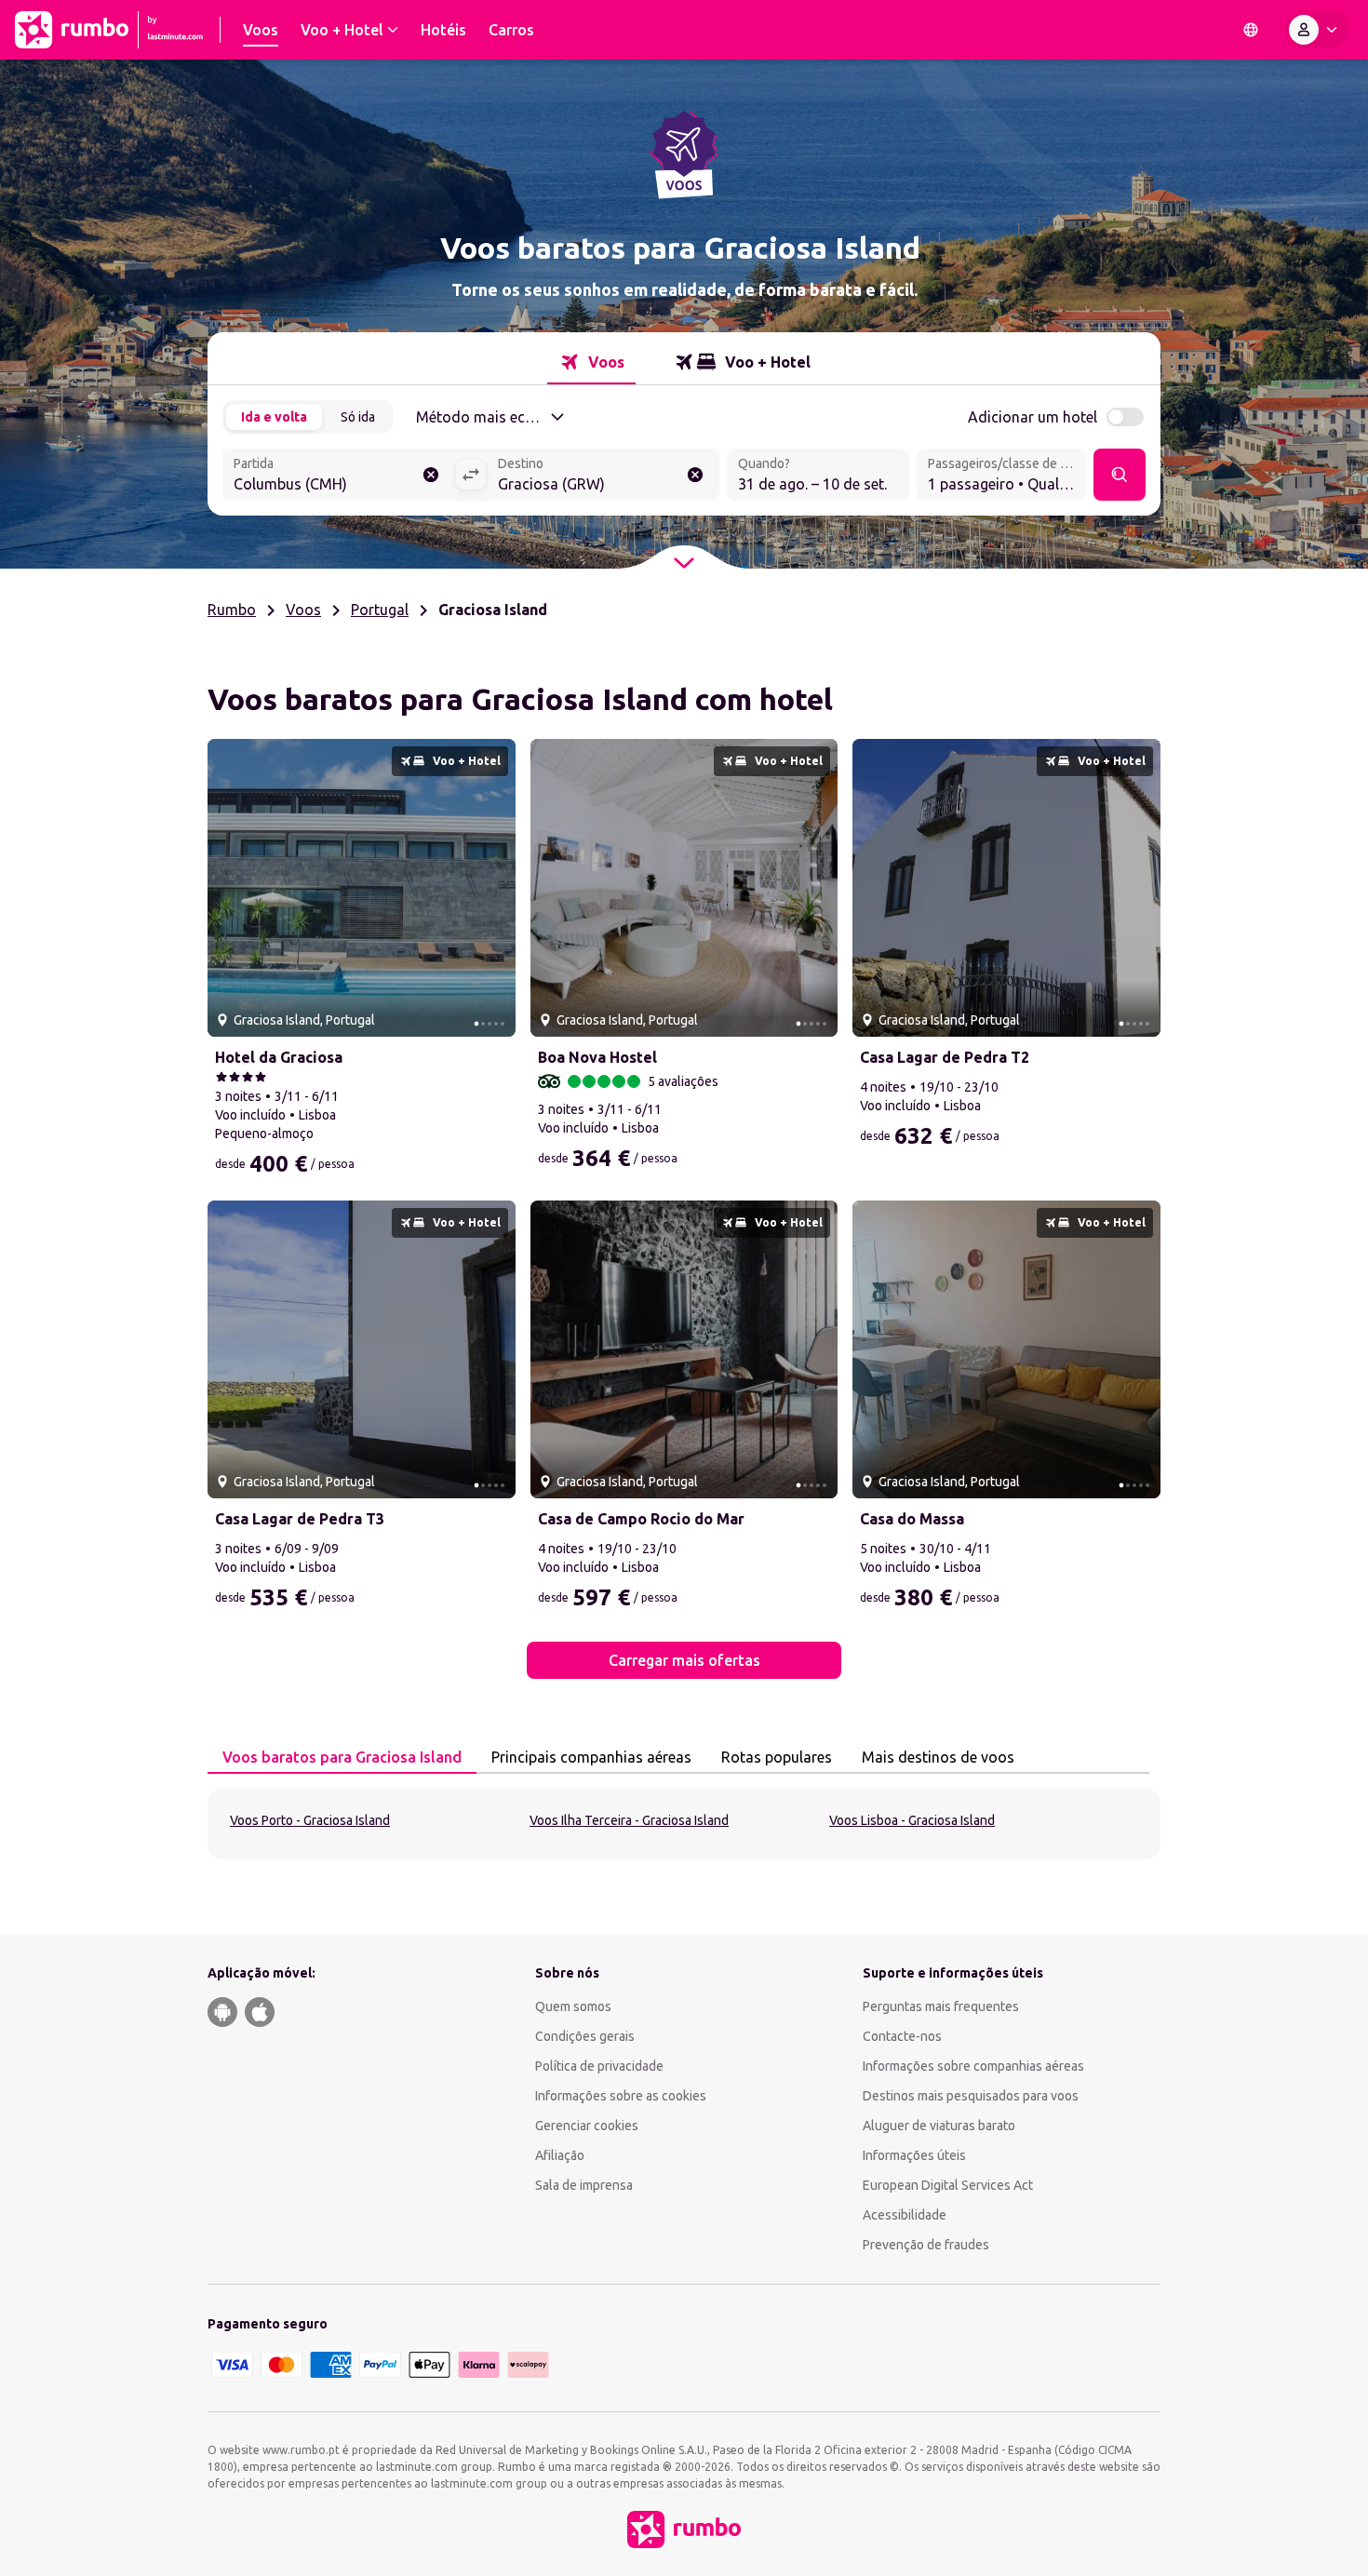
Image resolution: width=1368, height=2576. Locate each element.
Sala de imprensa (584, 2185)
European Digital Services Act (948, 2185)
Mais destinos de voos (938, 1757)
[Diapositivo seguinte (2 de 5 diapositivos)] (494, 888)
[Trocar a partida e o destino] (471, 475)
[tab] (591, 362)
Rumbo (232, 610)
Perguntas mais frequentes (941, 2006)
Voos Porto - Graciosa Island (310, 1820)
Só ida (358, 417)
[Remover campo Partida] (431, 475)
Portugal (380, 610)
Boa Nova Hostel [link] (597, 1057)
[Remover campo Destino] (695, 475)
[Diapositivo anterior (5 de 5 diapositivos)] (229, 888)
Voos (303, 610)
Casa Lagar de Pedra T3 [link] (300, 1519)
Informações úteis (914, 2155)
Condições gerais (585, 2036)
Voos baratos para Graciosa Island (342, 1757)
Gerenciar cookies (587, 2126)
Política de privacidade (599, 2066)
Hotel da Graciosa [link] (279, 1057)
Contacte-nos (902, 2036)
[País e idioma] (1251, 30)
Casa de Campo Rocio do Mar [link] (641, 1519)
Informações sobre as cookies (621, 2096)
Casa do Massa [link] (912, 1519)
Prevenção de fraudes (926, 2245)
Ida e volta (274, 417)
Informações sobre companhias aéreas (973, 2066)
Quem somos (573, 2006)
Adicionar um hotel (1033, 417)
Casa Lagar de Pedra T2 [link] (945, 1057)
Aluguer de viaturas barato (939, 2126)
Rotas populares (777, 1757)
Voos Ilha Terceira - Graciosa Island (629, 1820)
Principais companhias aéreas (591, 1757)
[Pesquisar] (1120, 475)
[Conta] (1317, 30)
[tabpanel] (684, 1824)
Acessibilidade (905, 2215)
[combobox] (339, 476)
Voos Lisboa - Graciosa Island (912, 1820)
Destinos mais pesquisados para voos (971, 2096)
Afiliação (560, 2155)
